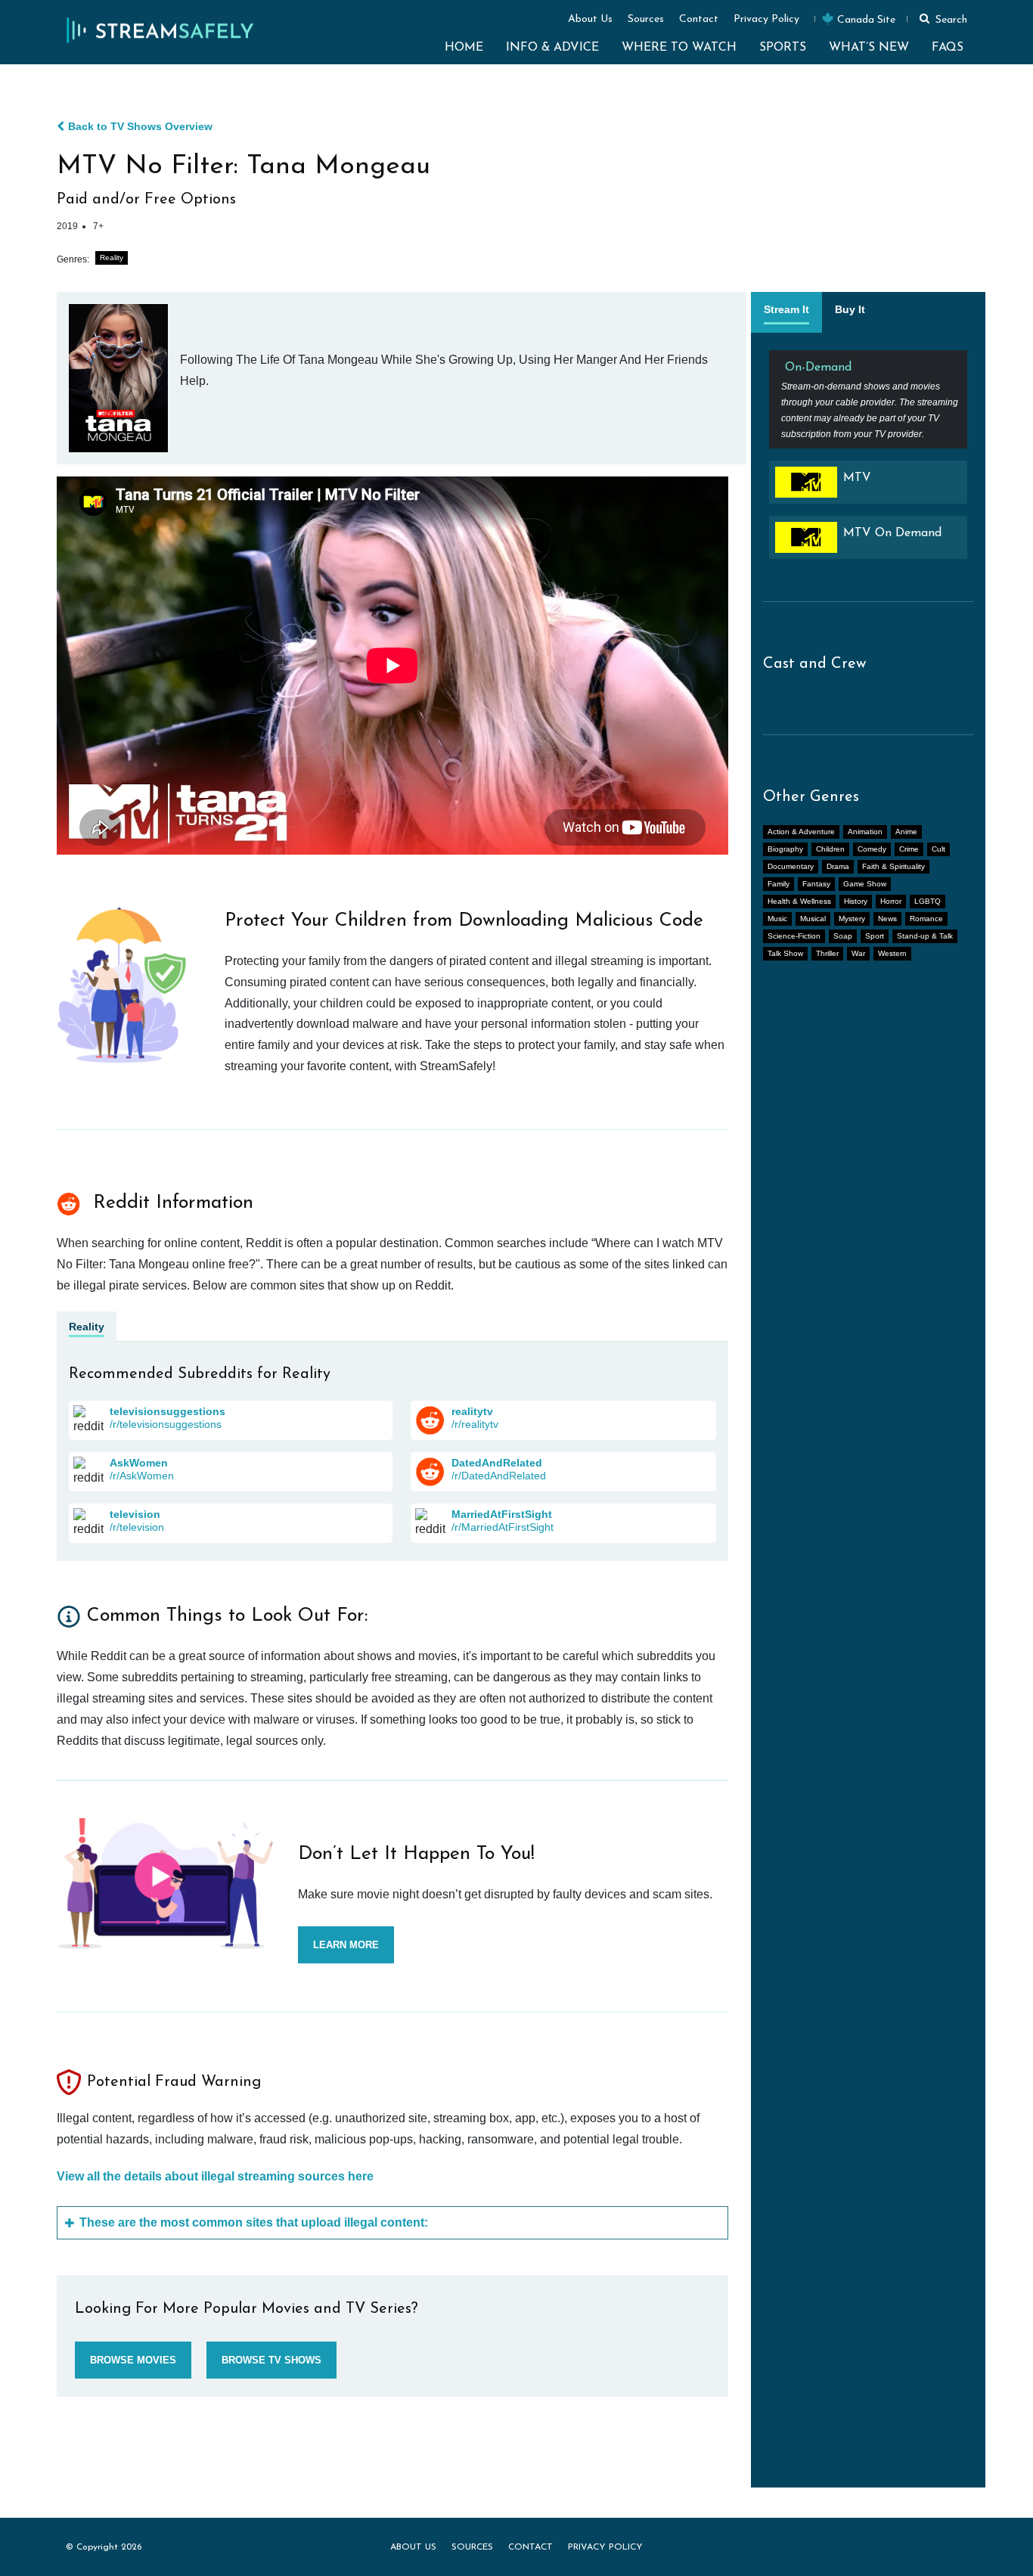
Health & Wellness (799, 901)
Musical (813, 919)
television (135, 1514)
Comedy (872, 849)
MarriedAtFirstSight (502, 1514)
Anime (906, 832)
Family (779, 884)
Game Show (865, 884)
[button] (941, 18)
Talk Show (785, 953)
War (858, 953)
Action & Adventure (801, 832)
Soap (843, 936)
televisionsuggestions (168, 1411)
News (887, 919)
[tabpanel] (868, 461)
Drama (838, 866)
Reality (112, 258)
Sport (875, 936)
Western (892, 953)
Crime (909, 849)
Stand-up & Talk (925, 936)
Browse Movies (133, 2360)
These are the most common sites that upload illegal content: (254, 2222)
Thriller (827, 953)
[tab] (786, 312)
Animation (865, 832)
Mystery (852, 919)
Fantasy (816, 884)
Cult (938, 849)
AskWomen (139, 1463)
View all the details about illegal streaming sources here (215, 2176)
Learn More (346, 1945)
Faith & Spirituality (893, 866)
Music (777, 919)
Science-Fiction (794, 936)
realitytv (472, 1411)
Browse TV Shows (271, 2360)
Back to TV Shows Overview (140, 126)
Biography (785, 849)
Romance (926, 919)
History (856, 901)
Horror (891, 901)
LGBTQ (928, 901)
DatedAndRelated (497, 1463)
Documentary (791, 866)
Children (830, 849)
